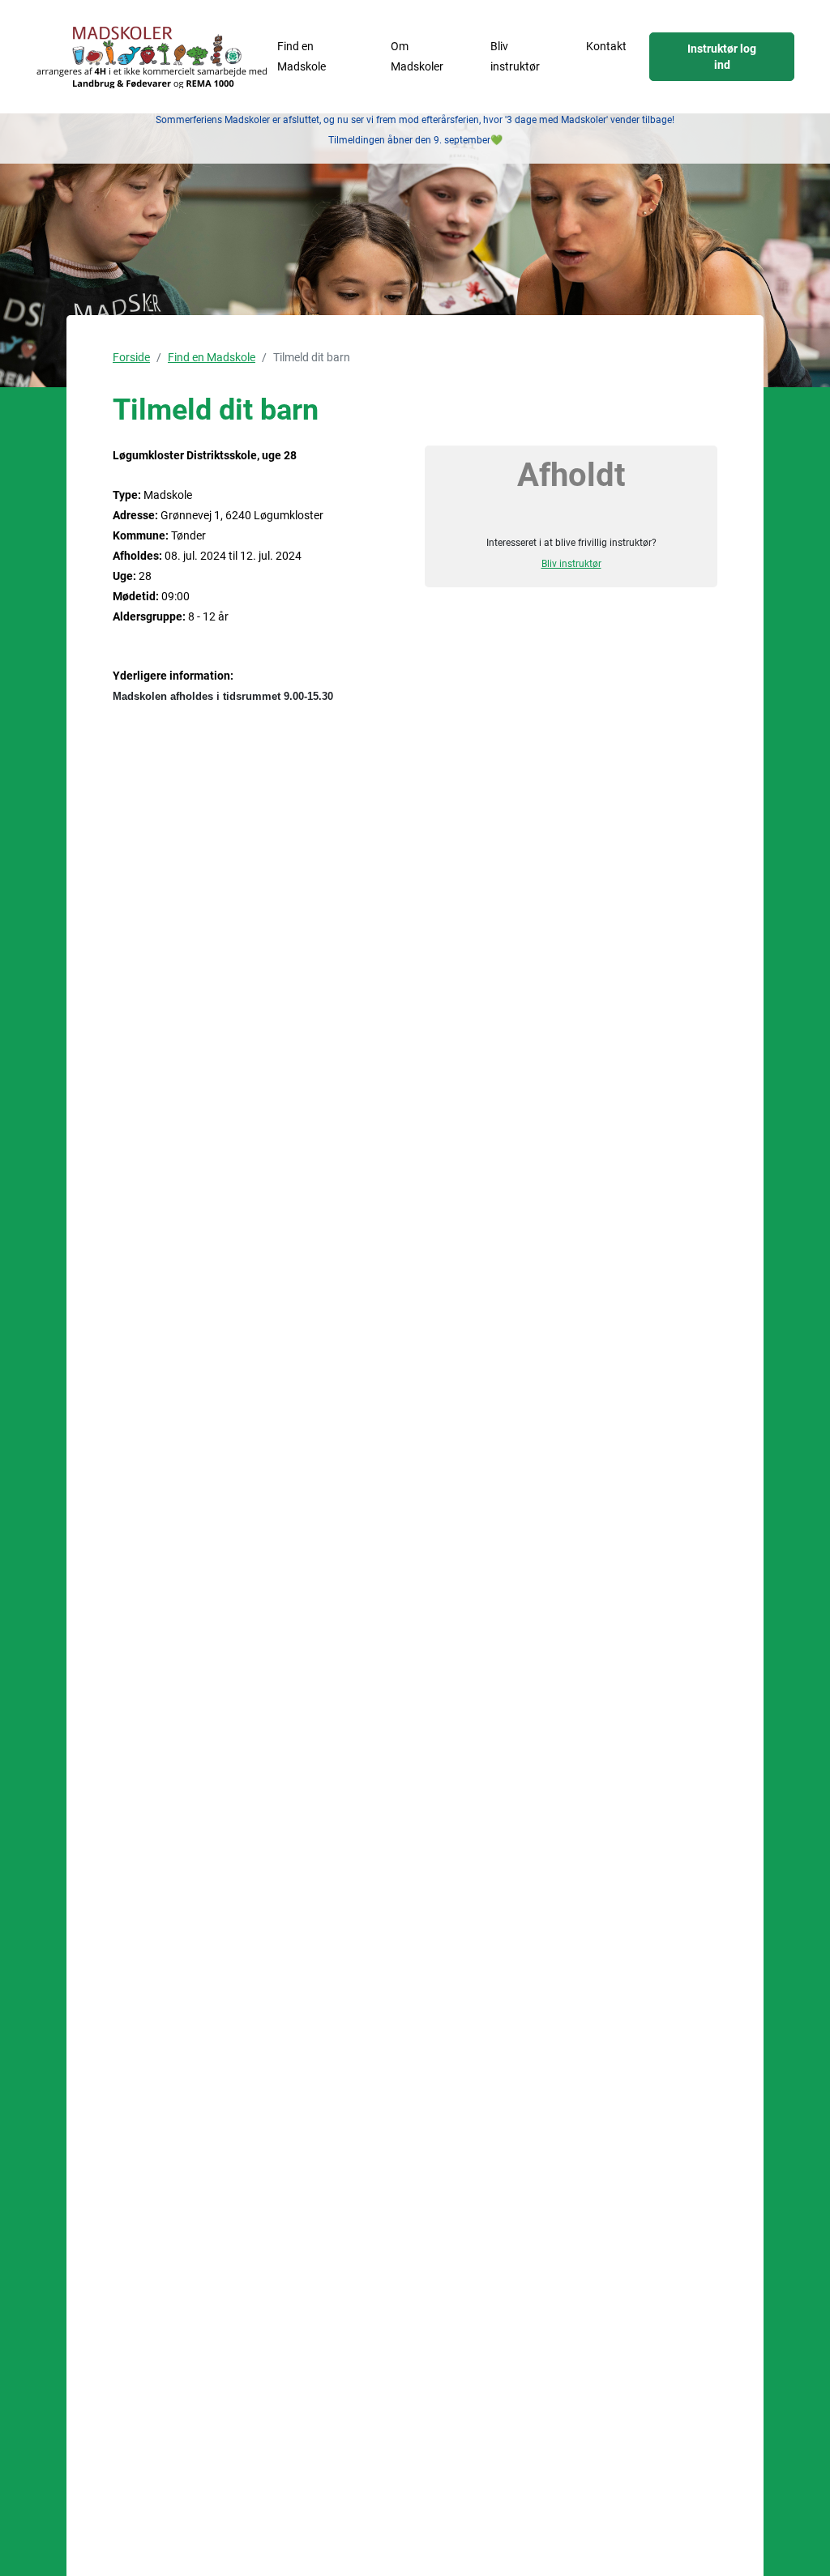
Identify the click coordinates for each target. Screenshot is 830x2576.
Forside (131, 357)
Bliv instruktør (515, 56)
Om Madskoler (417, 56)
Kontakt (606, 46)
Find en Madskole (302, 56)
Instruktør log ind (722, 57)
